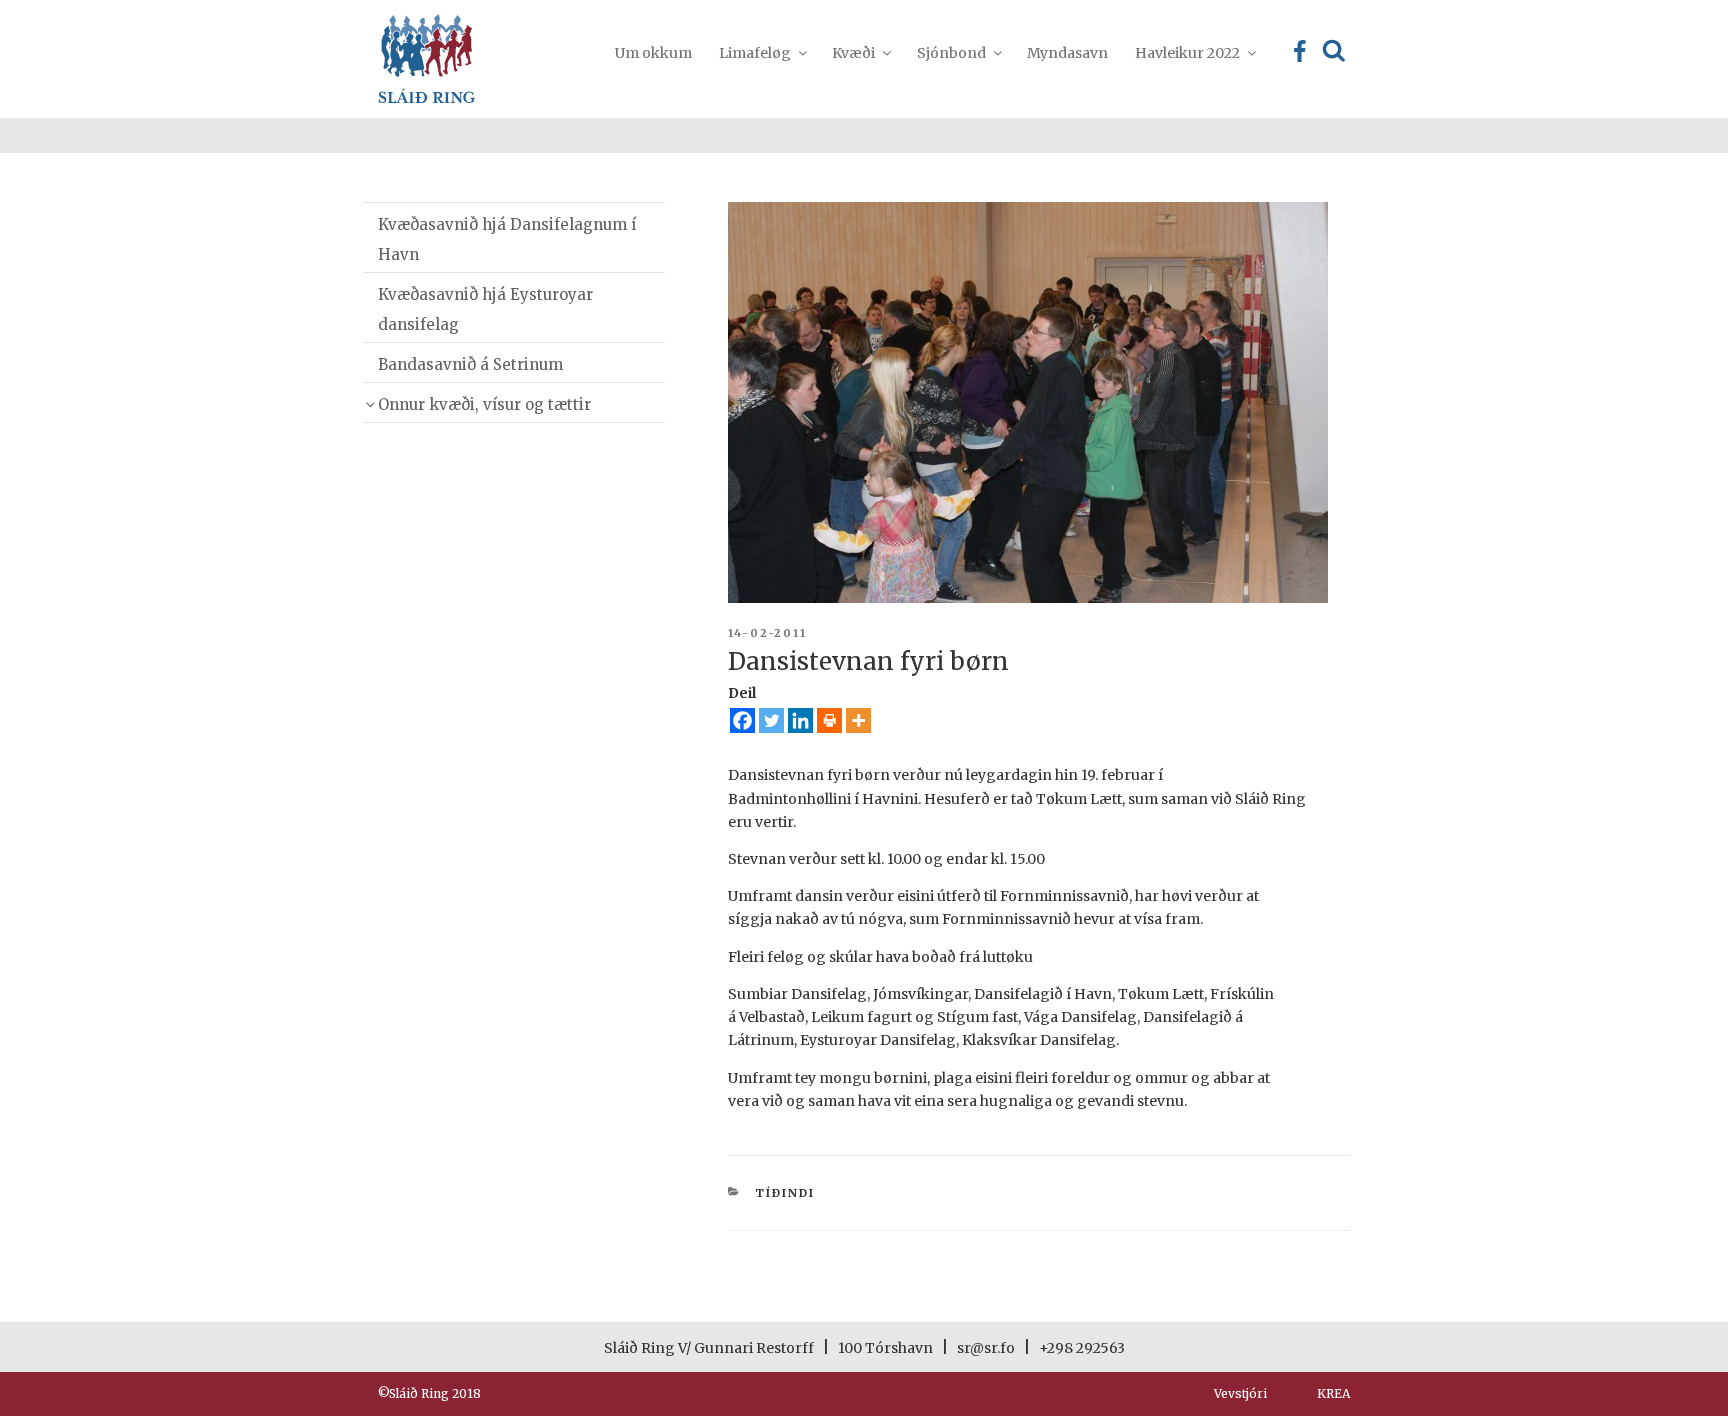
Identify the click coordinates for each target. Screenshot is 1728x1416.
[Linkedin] (800, 720)
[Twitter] (771, 720)
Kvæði (853, 53)
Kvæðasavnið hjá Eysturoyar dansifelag (485, 309)
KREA (1333, 1393)
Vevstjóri (1240, 1393)
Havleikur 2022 (1187, 53)
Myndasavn (1067, 53)
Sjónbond (951, 53)
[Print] (829, 720)
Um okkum (653, 53)
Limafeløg (755, 53)
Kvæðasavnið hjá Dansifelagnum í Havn (507, 239)
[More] (858, 720)
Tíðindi (785, 1193)
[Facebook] (742, 720)
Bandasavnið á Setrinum (470, 364)
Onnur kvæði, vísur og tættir (484, 404)
